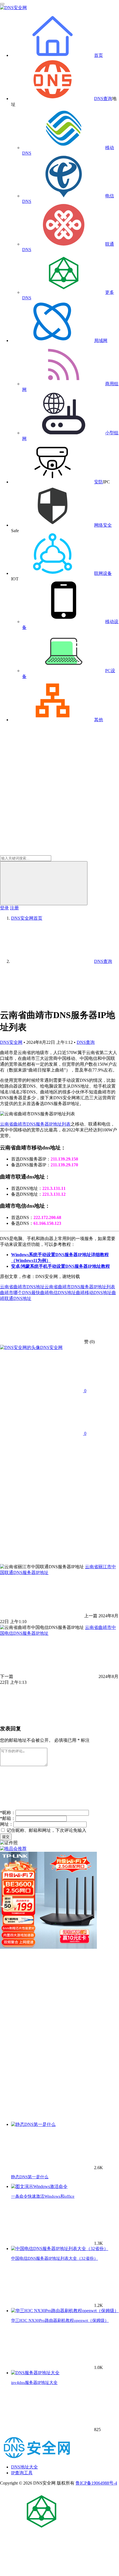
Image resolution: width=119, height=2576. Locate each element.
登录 (4, 908)
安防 (99, 482)
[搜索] (44, 883)
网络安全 (103, 525)
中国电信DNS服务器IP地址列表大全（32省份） (55, 2258)
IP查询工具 (22, 2473)
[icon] (42, 2531)
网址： (7, 1824)
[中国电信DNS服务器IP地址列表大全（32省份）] (60, 2249)
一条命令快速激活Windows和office (43, 2196)
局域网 (101, 341)
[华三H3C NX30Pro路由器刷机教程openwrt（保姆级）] (65, 2311)
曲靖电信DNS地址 (58, 1293)
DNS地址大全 (24, 2467)
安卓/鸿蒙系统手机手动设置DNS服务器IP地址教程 (60, 1266)
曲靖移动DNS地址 (94, 1293)
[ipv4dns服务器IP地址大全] (35, 2373)
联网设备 (103, 573)
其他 (99, 720)
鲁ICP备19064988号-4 (96, 2483)
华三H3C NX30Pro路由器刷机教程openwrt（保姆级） (60, 2320)
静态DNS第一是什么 (30, 2177)
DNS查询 (103, 99)
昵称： (8, 1813)
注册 (14, 908)
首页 (99, 55)
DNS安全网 (11, 1042)
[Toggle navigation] (2, 4)
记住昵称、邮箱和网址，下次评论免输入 (46, 1830)
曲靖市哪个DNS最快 (20, 1293)
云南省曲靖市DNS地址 (22, 1287)
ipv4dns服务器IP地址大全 (34, 2383)
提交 (6, 1837)
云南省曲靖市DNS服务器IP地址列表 (35, 1124)
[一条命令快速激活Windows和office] (39, 2186)
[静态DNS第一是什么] (33, 2124)
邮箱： (8, 1818)
